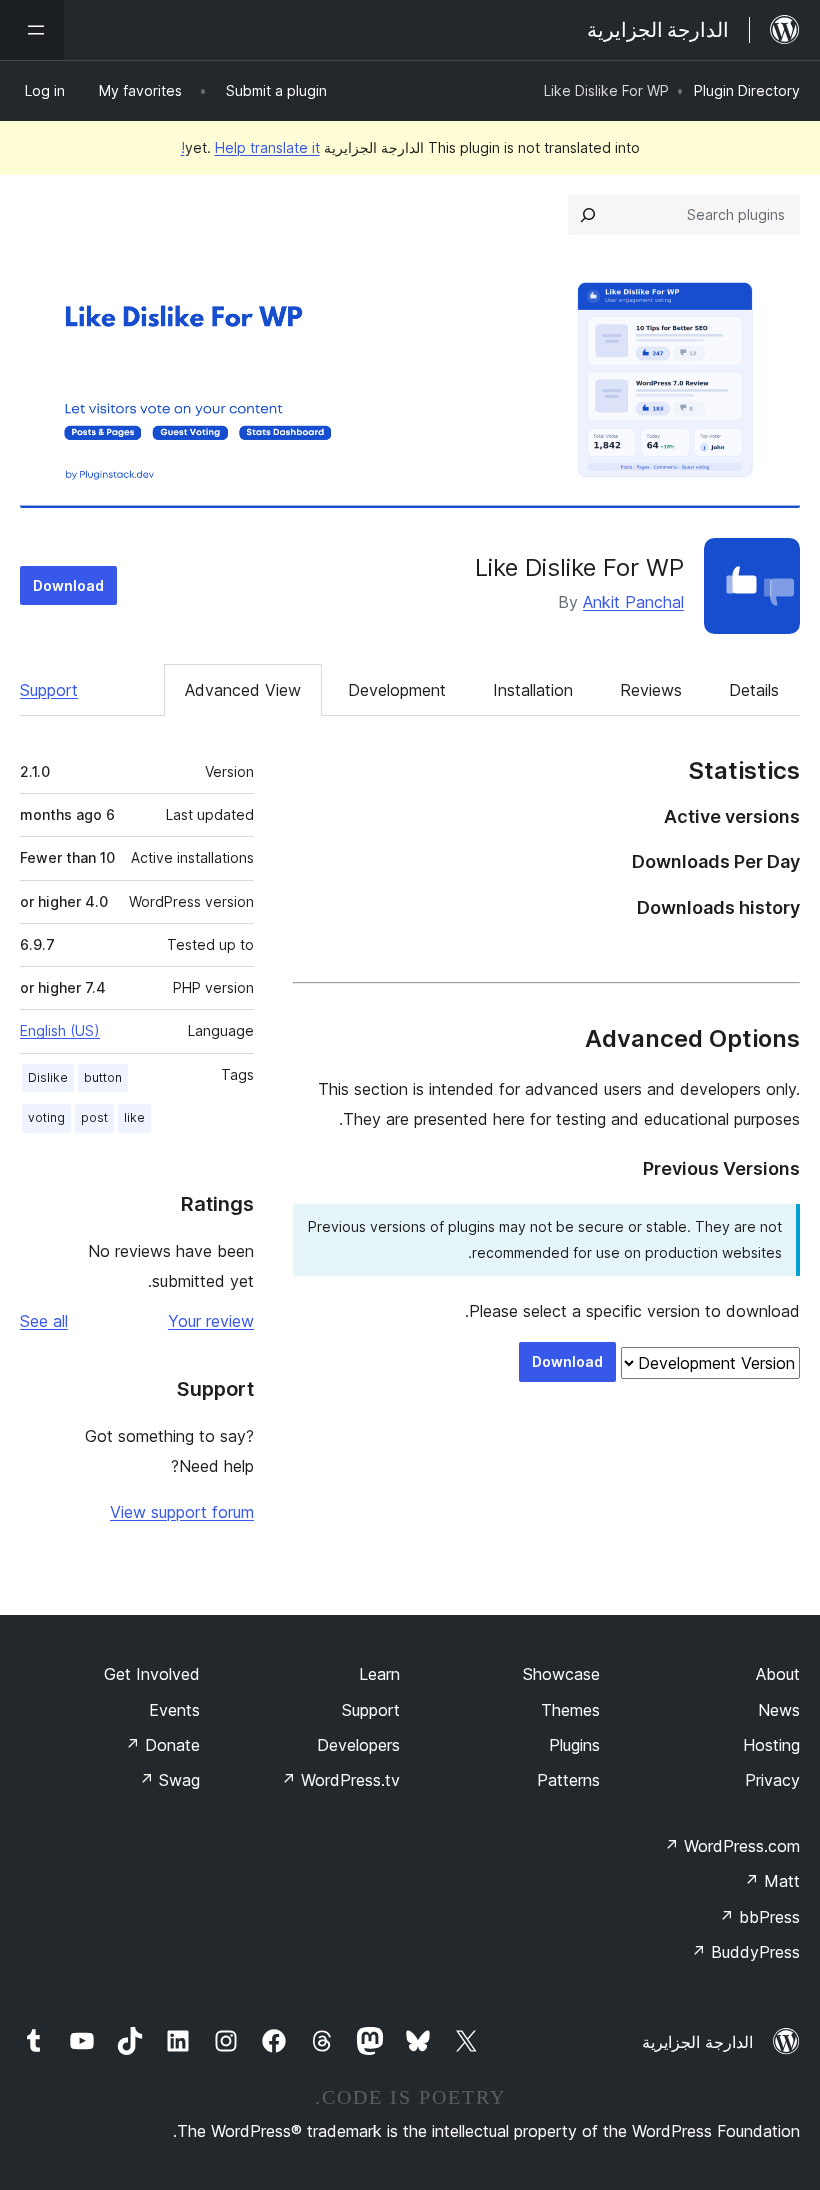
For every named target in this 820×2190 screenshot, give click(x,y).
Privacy (772, 1780)
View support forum (182, 1512)
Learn (379, 1674)
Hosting (771, 1745)
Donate (162, 1745)
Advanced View (243, 690)
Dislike (48, 1077)
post (94, 1117)
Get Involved (152, 1674)
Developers (358, 1745)
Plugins (574, 1745)
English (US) (60, 1030)
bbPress (759, 1917)
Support (49, 690)
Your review (211, 1321)
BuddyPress (745, 1952)
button (103, 1077)
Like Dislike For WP (579, 567)
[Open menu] (32, 30)
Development (397, 690)
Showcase (561, 1674)
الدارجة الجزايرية (697, 2042)
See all (44, 1321)
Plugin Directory (747, 90)
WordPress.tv (340, 1780)
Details (754, 690)
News (779, 1710)
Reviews (651, 690)
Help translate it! (250, 147)
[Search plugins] (588, 215)
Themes (570, 1710)
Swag (169, 1780)
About (778, 1674)
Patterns (568, 1780)
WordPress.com (732, 1846)
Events (174, 1710)
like (134, 1117)
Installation (533, 690)
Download (68, 585)
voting (46, 1117)
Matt (772, 1881)
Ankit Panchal (633, 602)
